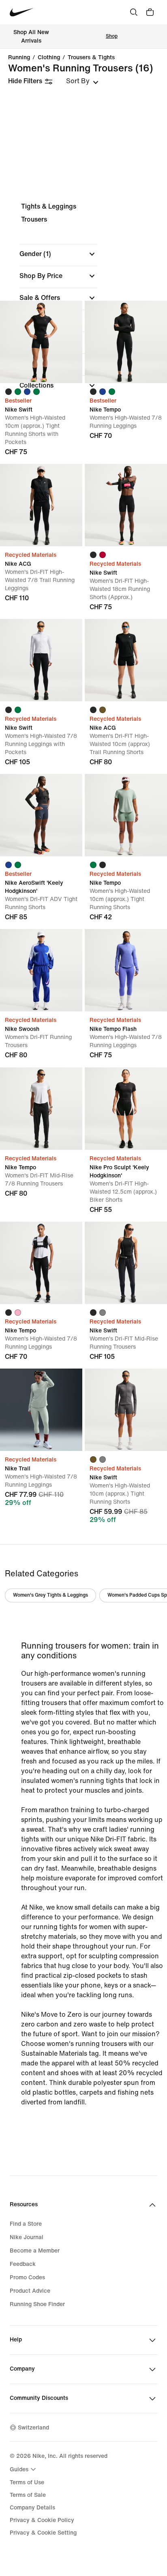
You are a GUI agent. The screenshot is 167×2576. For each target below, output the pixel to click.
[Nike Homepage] (22, 12)
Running (19, 58)
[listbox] (82, 81)
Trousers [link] (34, 219)
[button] (58, 254)
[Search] (134, 12)
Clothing (49, 58)
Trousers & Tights (91, 58)
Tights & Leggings (49, 206)
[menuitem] (24, 2469)
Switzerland (33, 2428)
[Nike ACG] (41, 505)
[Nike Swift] (41, 342)
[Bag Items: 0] (150, 12)
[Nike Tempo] (126, 342)
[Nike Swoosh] (41, 970)
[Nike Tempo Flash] (126, 970)
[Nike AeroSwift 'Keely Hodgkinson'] (41, 815)
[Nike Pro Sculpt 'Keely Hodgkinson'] (126, 1109)
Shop (112, 36)
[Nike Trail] (41, 1410)
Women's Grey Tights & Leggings (50, 1595)
